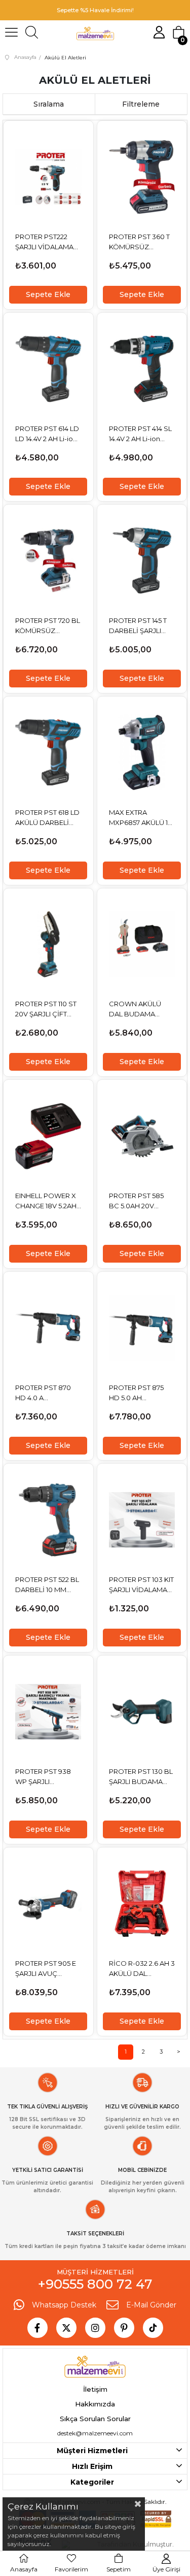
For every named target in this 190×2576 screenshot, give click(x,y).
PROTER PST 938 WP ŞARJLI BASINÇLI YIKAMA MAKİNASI (44, 1777)
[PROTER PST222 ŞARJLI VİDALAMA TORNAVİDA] (48, 177)
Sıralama (49, 104)
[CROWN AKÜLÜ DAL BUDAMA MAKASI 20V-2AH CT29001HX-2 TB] (142, 945)
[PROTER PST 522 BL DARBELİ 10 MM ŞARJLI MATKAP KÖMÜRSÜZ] (48, 1520)
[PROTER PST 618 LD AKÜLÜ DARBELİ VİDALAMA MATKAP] (48, 753)
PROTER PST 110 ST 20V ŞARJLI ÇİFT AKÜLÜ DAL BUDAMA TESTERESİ (46, 1009)
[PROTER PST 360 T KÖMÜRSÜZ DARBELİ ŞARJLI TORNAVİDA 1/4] (142, 177)
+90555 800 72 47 (95, 2284)
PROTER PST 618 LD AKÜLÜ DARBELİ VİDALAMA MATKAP (48, 818)
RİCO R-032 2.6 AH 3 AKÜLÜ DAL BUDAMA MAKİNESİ (142, 1969)
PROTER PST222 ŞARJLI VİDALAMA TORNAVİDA (44, 242)
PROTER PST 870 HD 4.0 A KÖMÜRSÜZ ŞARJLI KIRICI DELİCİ (47, 1393)
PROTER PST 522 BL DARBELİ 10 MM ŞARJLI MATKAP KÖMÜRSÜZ (47, 1585)
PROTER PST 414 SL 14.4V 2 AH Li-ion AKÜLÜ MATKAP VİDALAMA (140, 434)
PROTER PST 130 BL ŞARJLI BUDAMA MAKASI (141, 1777)
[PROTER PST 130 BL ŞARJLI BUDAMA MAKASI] (142, 1712)
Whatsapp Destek (64, 2305)
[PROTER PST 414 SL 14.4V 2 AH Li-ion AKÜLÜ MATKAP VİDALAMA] (142, 369)
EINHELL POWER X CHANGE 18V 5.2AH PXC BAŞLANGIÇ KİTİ (46, 1201)
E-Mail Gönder (151, 2305)
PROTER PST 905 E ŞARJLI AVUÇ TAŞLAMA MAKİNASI (48, 1969)
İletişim (95, 2389)
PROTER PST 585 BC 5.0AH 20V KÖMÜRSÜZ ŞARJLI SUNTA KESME (140, 1201)
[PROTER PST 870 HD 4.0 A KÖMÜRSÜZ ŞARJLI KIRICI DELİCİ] (48, 1328)
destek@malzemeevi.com (95, 2433)
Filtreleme (141, 104)
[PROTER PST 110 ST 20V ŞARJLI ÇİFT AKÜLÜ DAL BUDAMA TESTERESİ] (48, 945)
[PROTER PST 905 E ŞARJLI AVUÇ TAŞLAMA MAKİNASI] (48, 1904)
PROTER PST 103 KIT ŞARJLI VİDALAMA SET (141, 1585)
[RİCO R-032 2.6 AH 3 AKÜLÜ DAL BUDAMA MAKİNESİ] (142, 1904)
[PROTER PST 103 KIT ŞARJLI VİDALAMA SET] (142, 1520)
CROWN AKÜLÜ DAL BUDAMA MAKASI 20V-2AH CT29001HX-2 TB (137, 1009)
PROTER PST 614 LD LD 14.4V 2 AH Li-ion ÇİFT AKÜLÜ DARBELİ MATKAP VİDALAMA (47, 434)
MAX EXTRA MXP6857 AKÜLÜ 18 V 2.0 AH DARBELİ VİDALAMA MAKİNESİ (141, 818)
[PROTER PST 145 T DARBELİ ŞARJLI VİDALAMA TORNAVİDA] (142, 561)
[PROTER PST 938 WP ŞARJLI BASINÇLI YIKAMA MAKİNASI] (48, 1712)
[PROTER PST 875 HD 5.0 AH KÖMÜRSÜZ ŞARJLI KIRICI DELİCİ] (142, 1328)
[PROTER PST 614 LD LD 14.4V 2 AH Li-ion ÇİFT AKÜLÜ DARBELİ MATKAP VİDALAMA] (48, 369)
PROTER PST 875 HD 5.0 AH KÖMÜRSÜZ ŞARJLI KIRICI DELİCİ (140, 1393)
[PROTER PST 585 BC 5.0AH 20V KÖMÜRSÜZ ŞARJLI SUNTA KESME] (142, 1136)
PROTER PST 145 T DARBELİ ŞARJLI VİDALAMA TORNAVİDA (138, 626)
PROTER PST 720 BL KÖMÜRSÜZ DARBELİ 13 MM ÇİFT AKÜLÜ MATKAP (48, 626)
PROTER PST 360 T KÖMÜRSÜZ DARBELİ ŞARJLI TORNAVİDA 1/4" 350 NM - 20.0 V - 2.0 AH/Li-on (142, 242)
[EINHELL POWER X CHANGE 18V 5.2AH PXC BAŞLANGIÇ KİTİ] (48, 1136)
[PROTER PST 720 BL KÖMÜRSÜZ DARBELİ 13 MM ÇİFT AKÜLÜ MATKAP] (48, 561)
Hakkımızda (95, 2404)
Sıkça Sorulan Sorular (95, 2419)
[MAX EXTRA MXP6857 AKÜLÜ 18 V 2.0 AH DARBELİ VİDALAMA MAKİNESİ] (142, 753)
